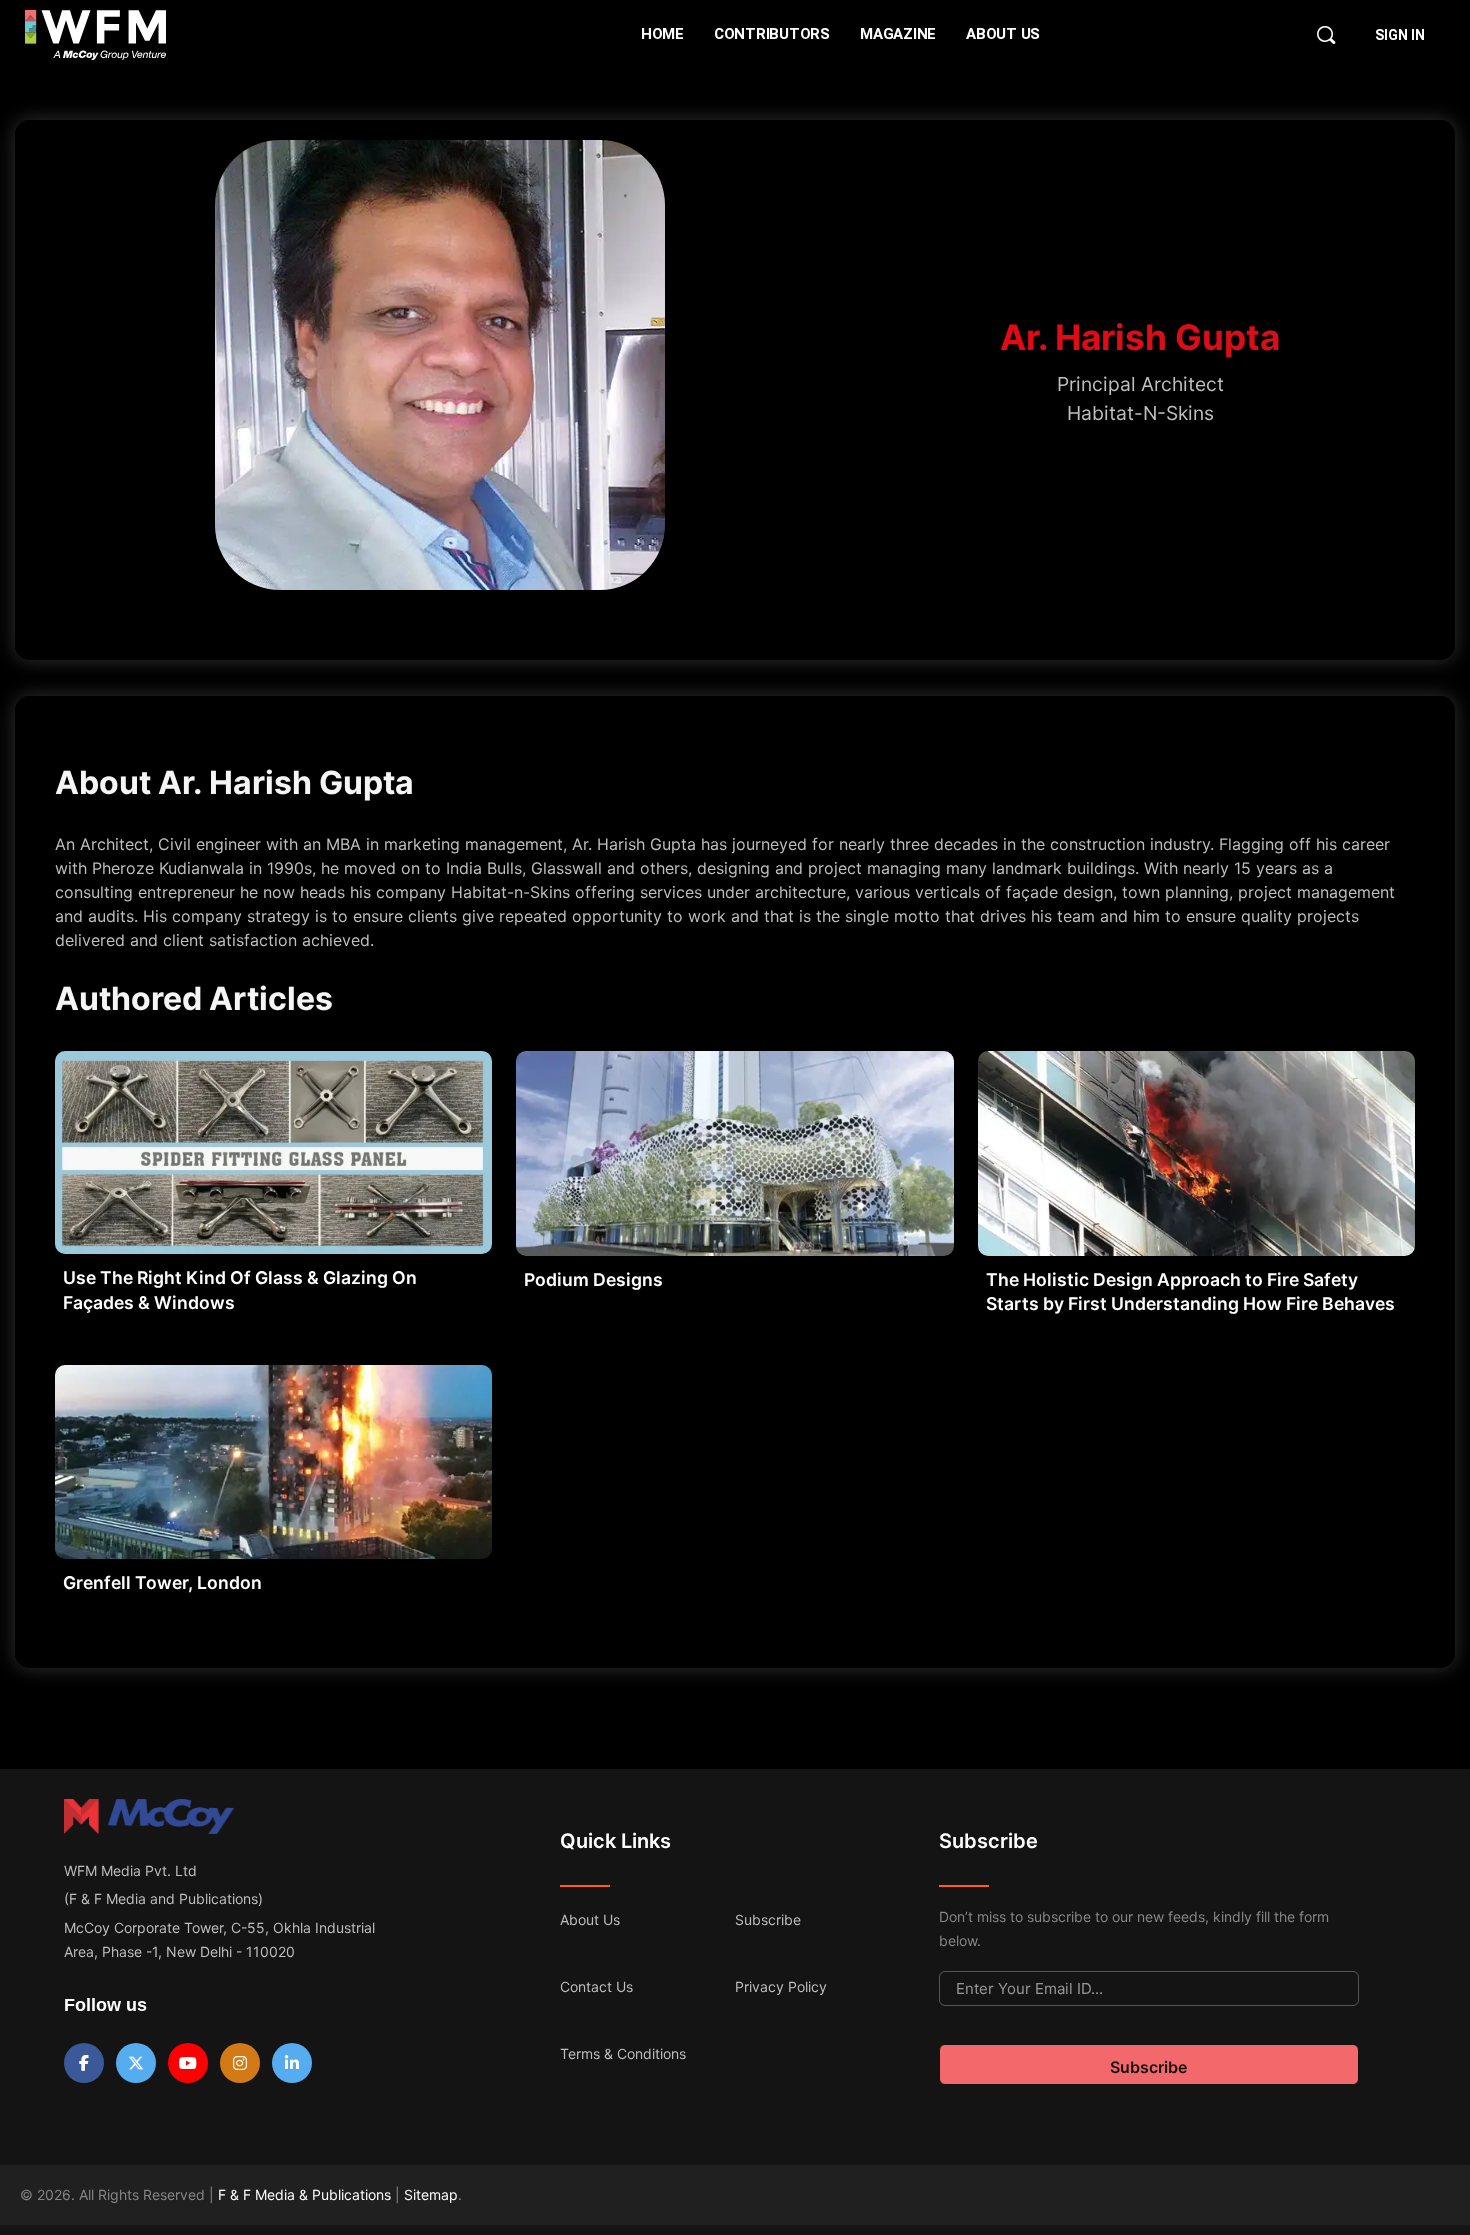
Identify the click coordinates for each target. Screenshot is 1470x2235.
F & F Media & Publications (304, 2194)
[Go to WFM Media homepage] (95, 35)
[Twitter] (136, 2063)
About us (590, 1919)
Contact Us (596, 1986)
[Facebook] (84, 2063)
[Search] (1326, 35)
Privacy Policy (781, 1986)
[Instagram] (240, 2063)
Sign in (1400, 35)
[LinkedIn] (292, 2063)
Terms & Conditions (623, 2053)
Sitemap (431, 2194)
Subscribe (768, 1919)
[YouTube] (188, 2063)
